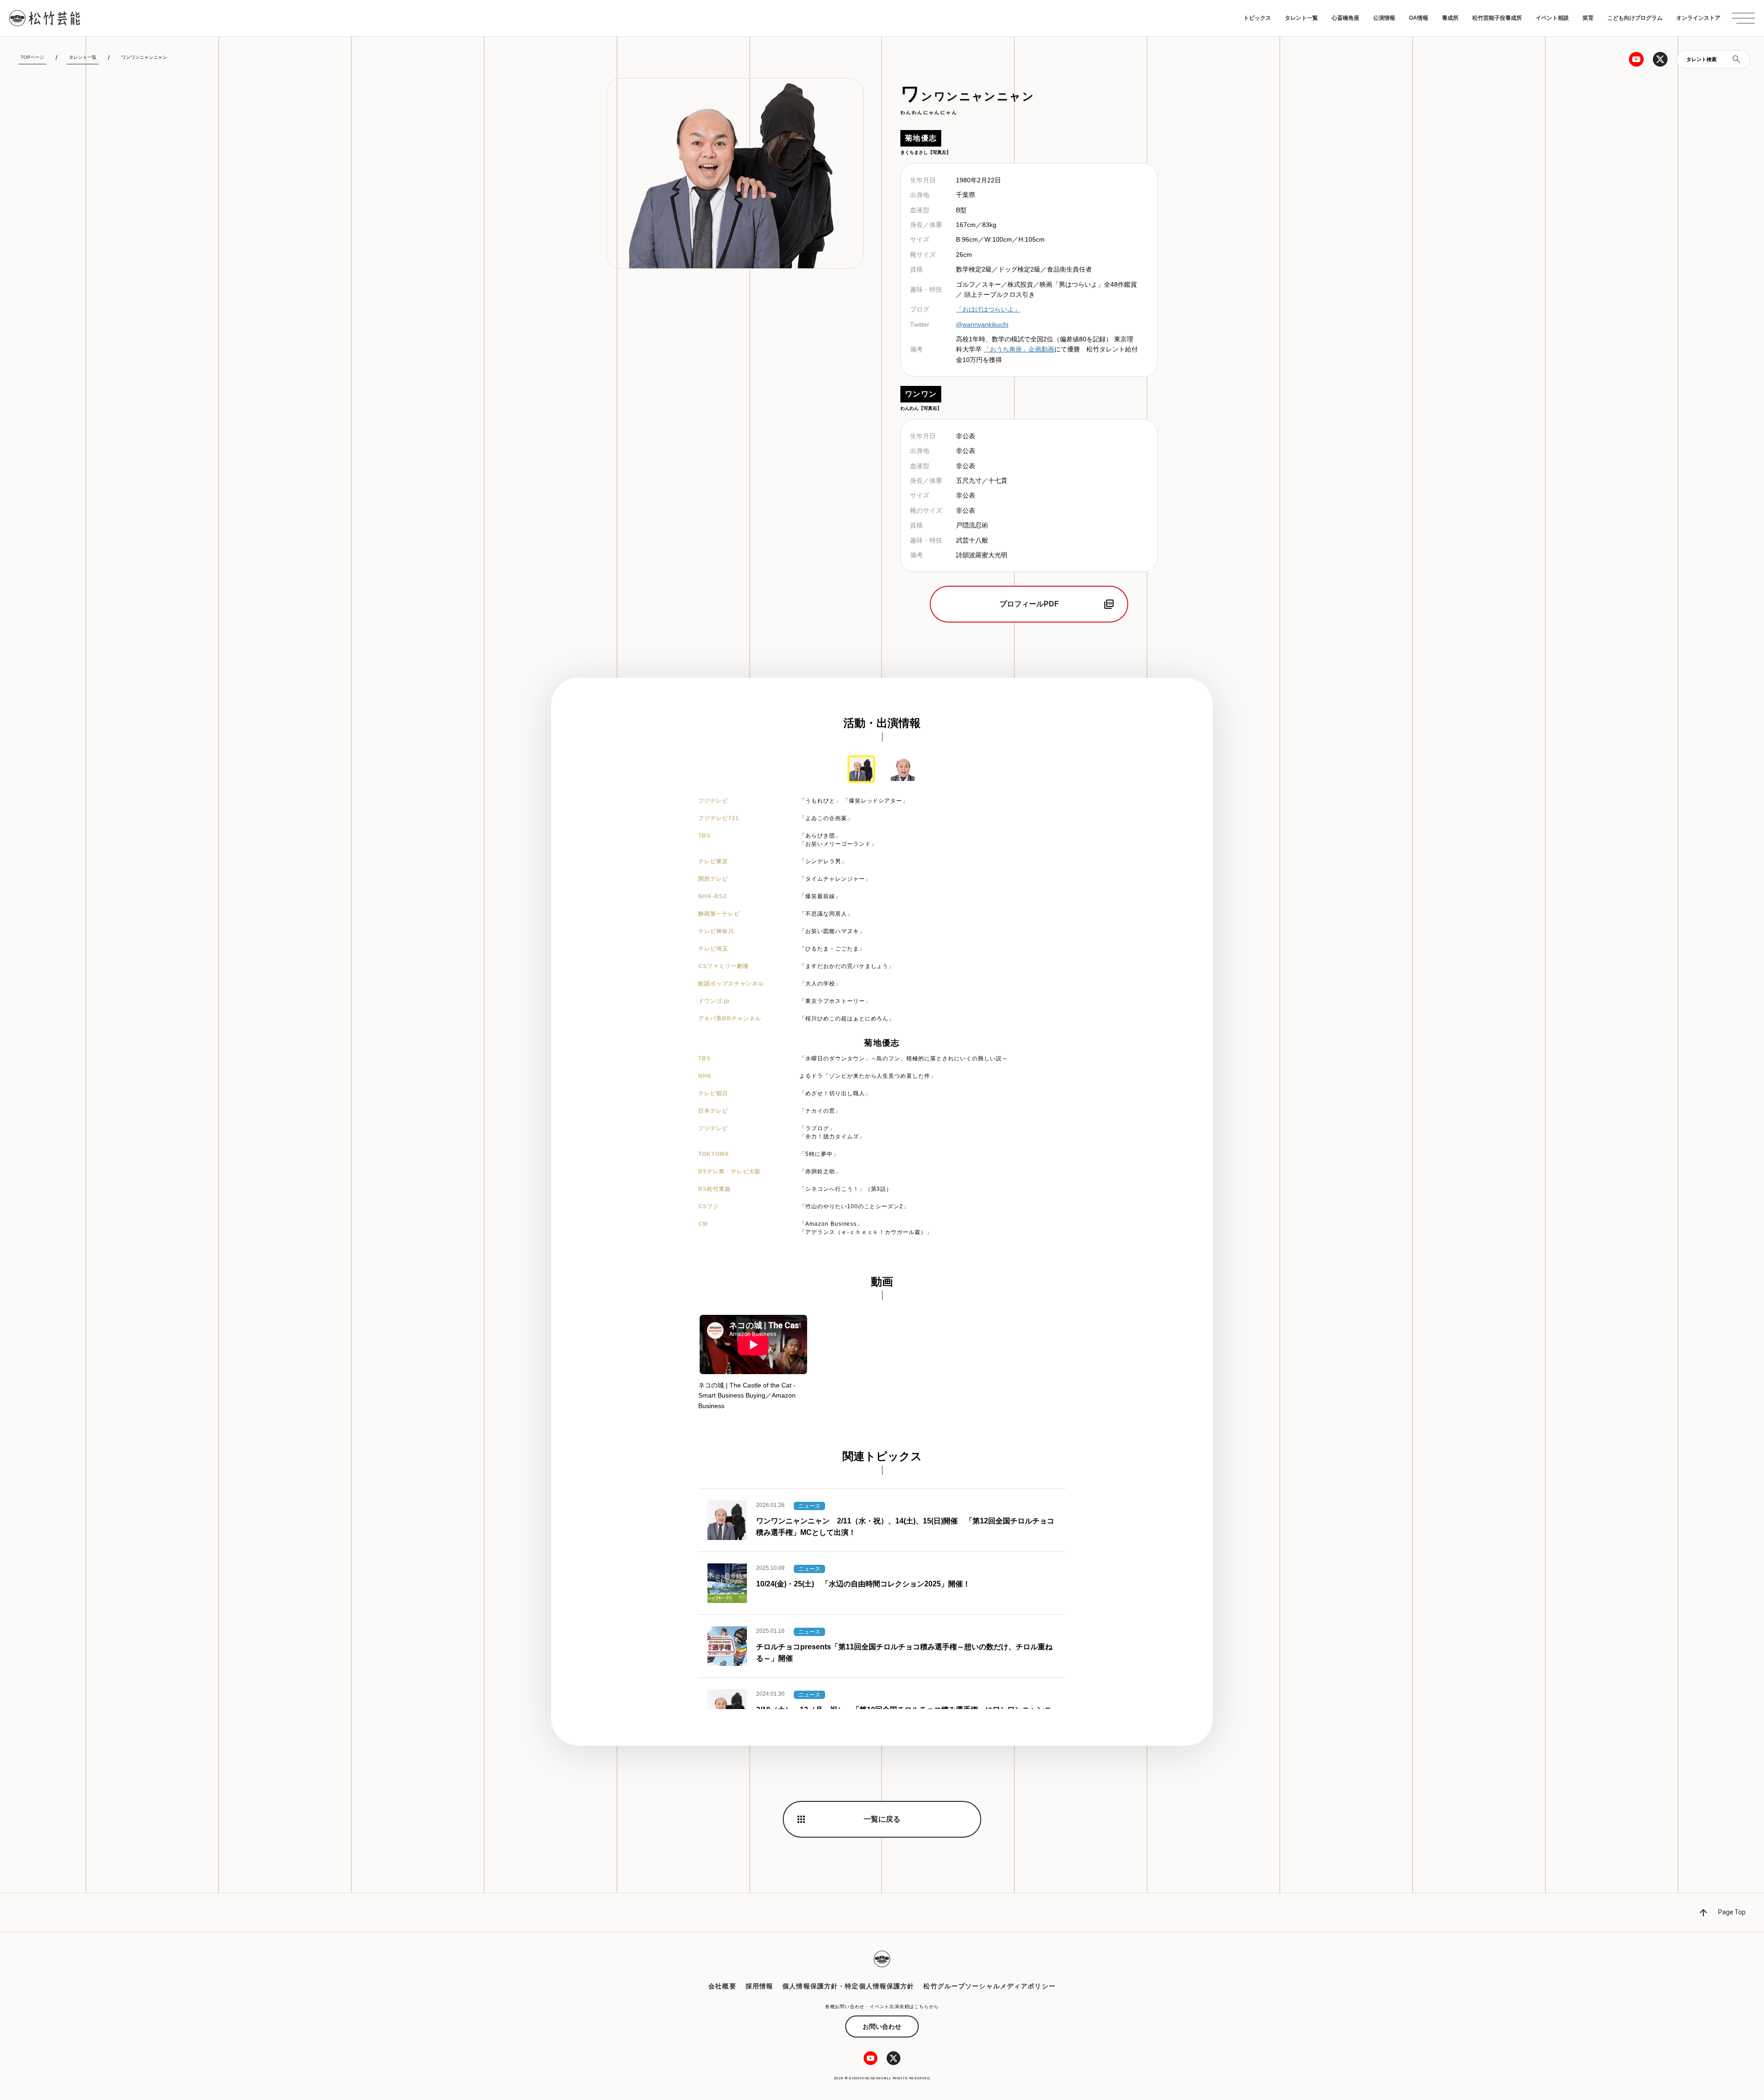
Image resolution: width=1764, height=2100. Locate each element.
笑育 (1588, 18)
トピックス (1257, 18)
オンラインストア (1698, 18)
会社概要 (722, 1986)
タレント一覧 (1301, 18)
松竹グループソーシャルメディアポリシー (989, 1986)
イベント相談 (1552, 18)
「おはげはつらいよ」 (988, 309)
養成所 (1450, 18)
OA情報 (1419, 18)
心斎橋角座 (1346, 18)
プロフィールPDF (1029, 604)
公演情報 (1384, 18)
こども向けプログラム (1635, 18)
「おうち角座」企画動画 (1019, 349)
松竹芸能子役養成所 (1497, 18)
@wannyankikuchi (982, 324)
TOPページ (32, 57)
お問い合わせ (882, 2026)
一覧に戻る (882, 1819)
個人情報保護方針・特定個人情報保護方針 (848, 1986)
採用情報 (759, 1986)
